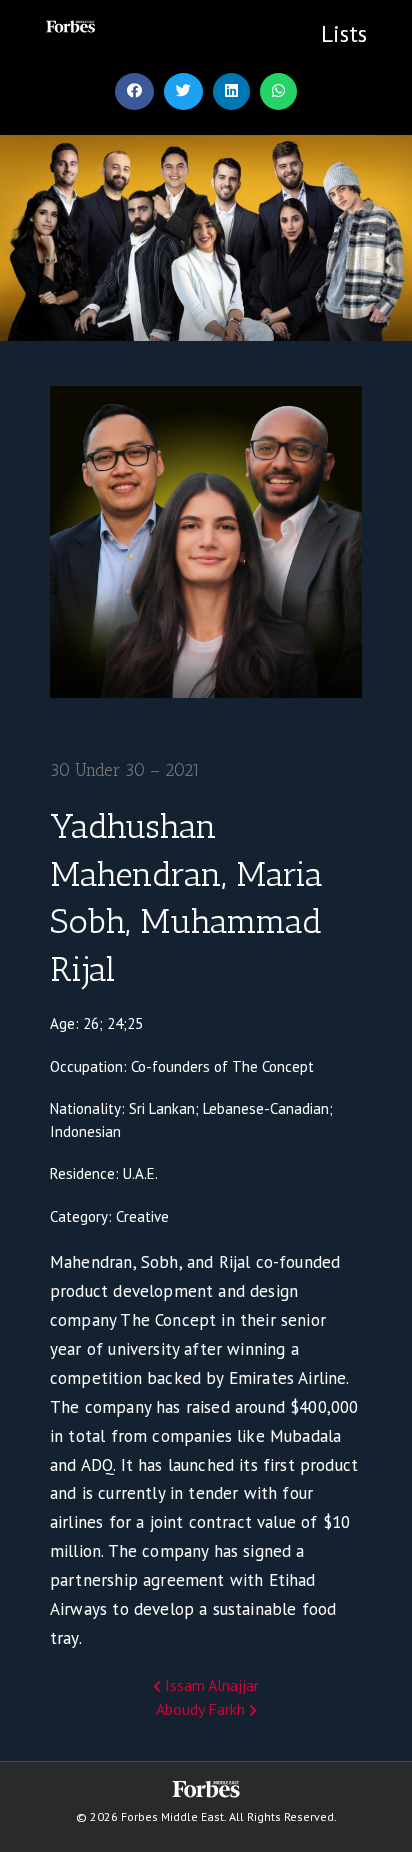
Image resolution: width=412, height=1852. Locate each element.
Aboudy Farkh (202, 1709)
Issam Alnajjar (210, 1685)
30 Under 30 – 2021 (125, 770)
